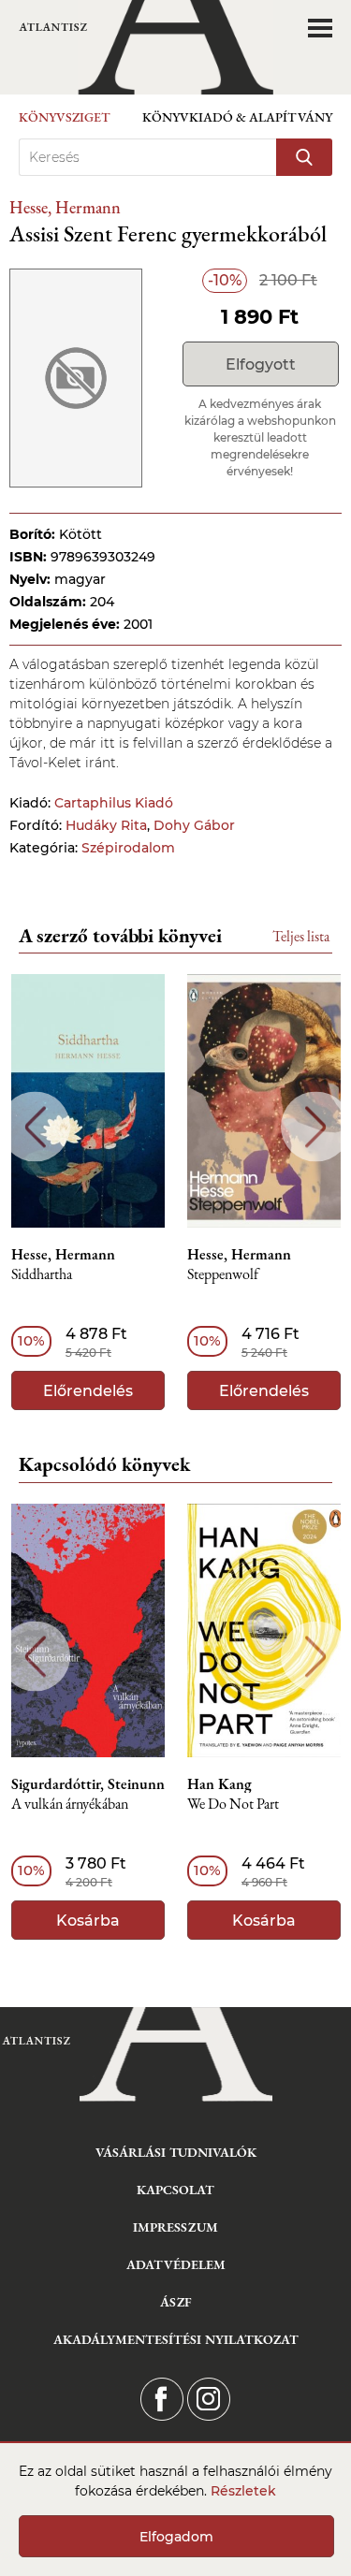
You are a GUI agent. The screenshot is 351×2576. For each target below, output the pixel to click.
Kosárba (88, 1921)
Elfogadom (176, 2537)
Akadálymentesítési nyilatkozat (176, 2339)
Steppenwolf (223, 1275)
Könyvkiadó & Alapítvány (237, 117)
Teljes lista (301, 936)
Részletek (243, 2491)
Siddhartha (42, 1275)
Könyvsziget (65, 117)
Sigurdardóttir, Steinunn (88, 1784)
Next (316, 1127)
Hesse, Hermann (65, 207)
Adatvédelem (176, 2264)
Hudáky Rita (106, 825)
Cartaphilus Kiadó (114, 803)
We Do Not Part (233, 1805)
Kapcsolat (175, 2190)
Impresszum (175, 2227)
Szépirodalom (128, 848)
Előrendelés (88, 1391)
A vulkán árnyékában (70, 1805)
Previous (35, 1127)
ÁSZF (175, 2302)
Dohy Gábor (194, 825)
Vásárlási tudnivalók (176, 2152)
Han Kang (219, 1784)
